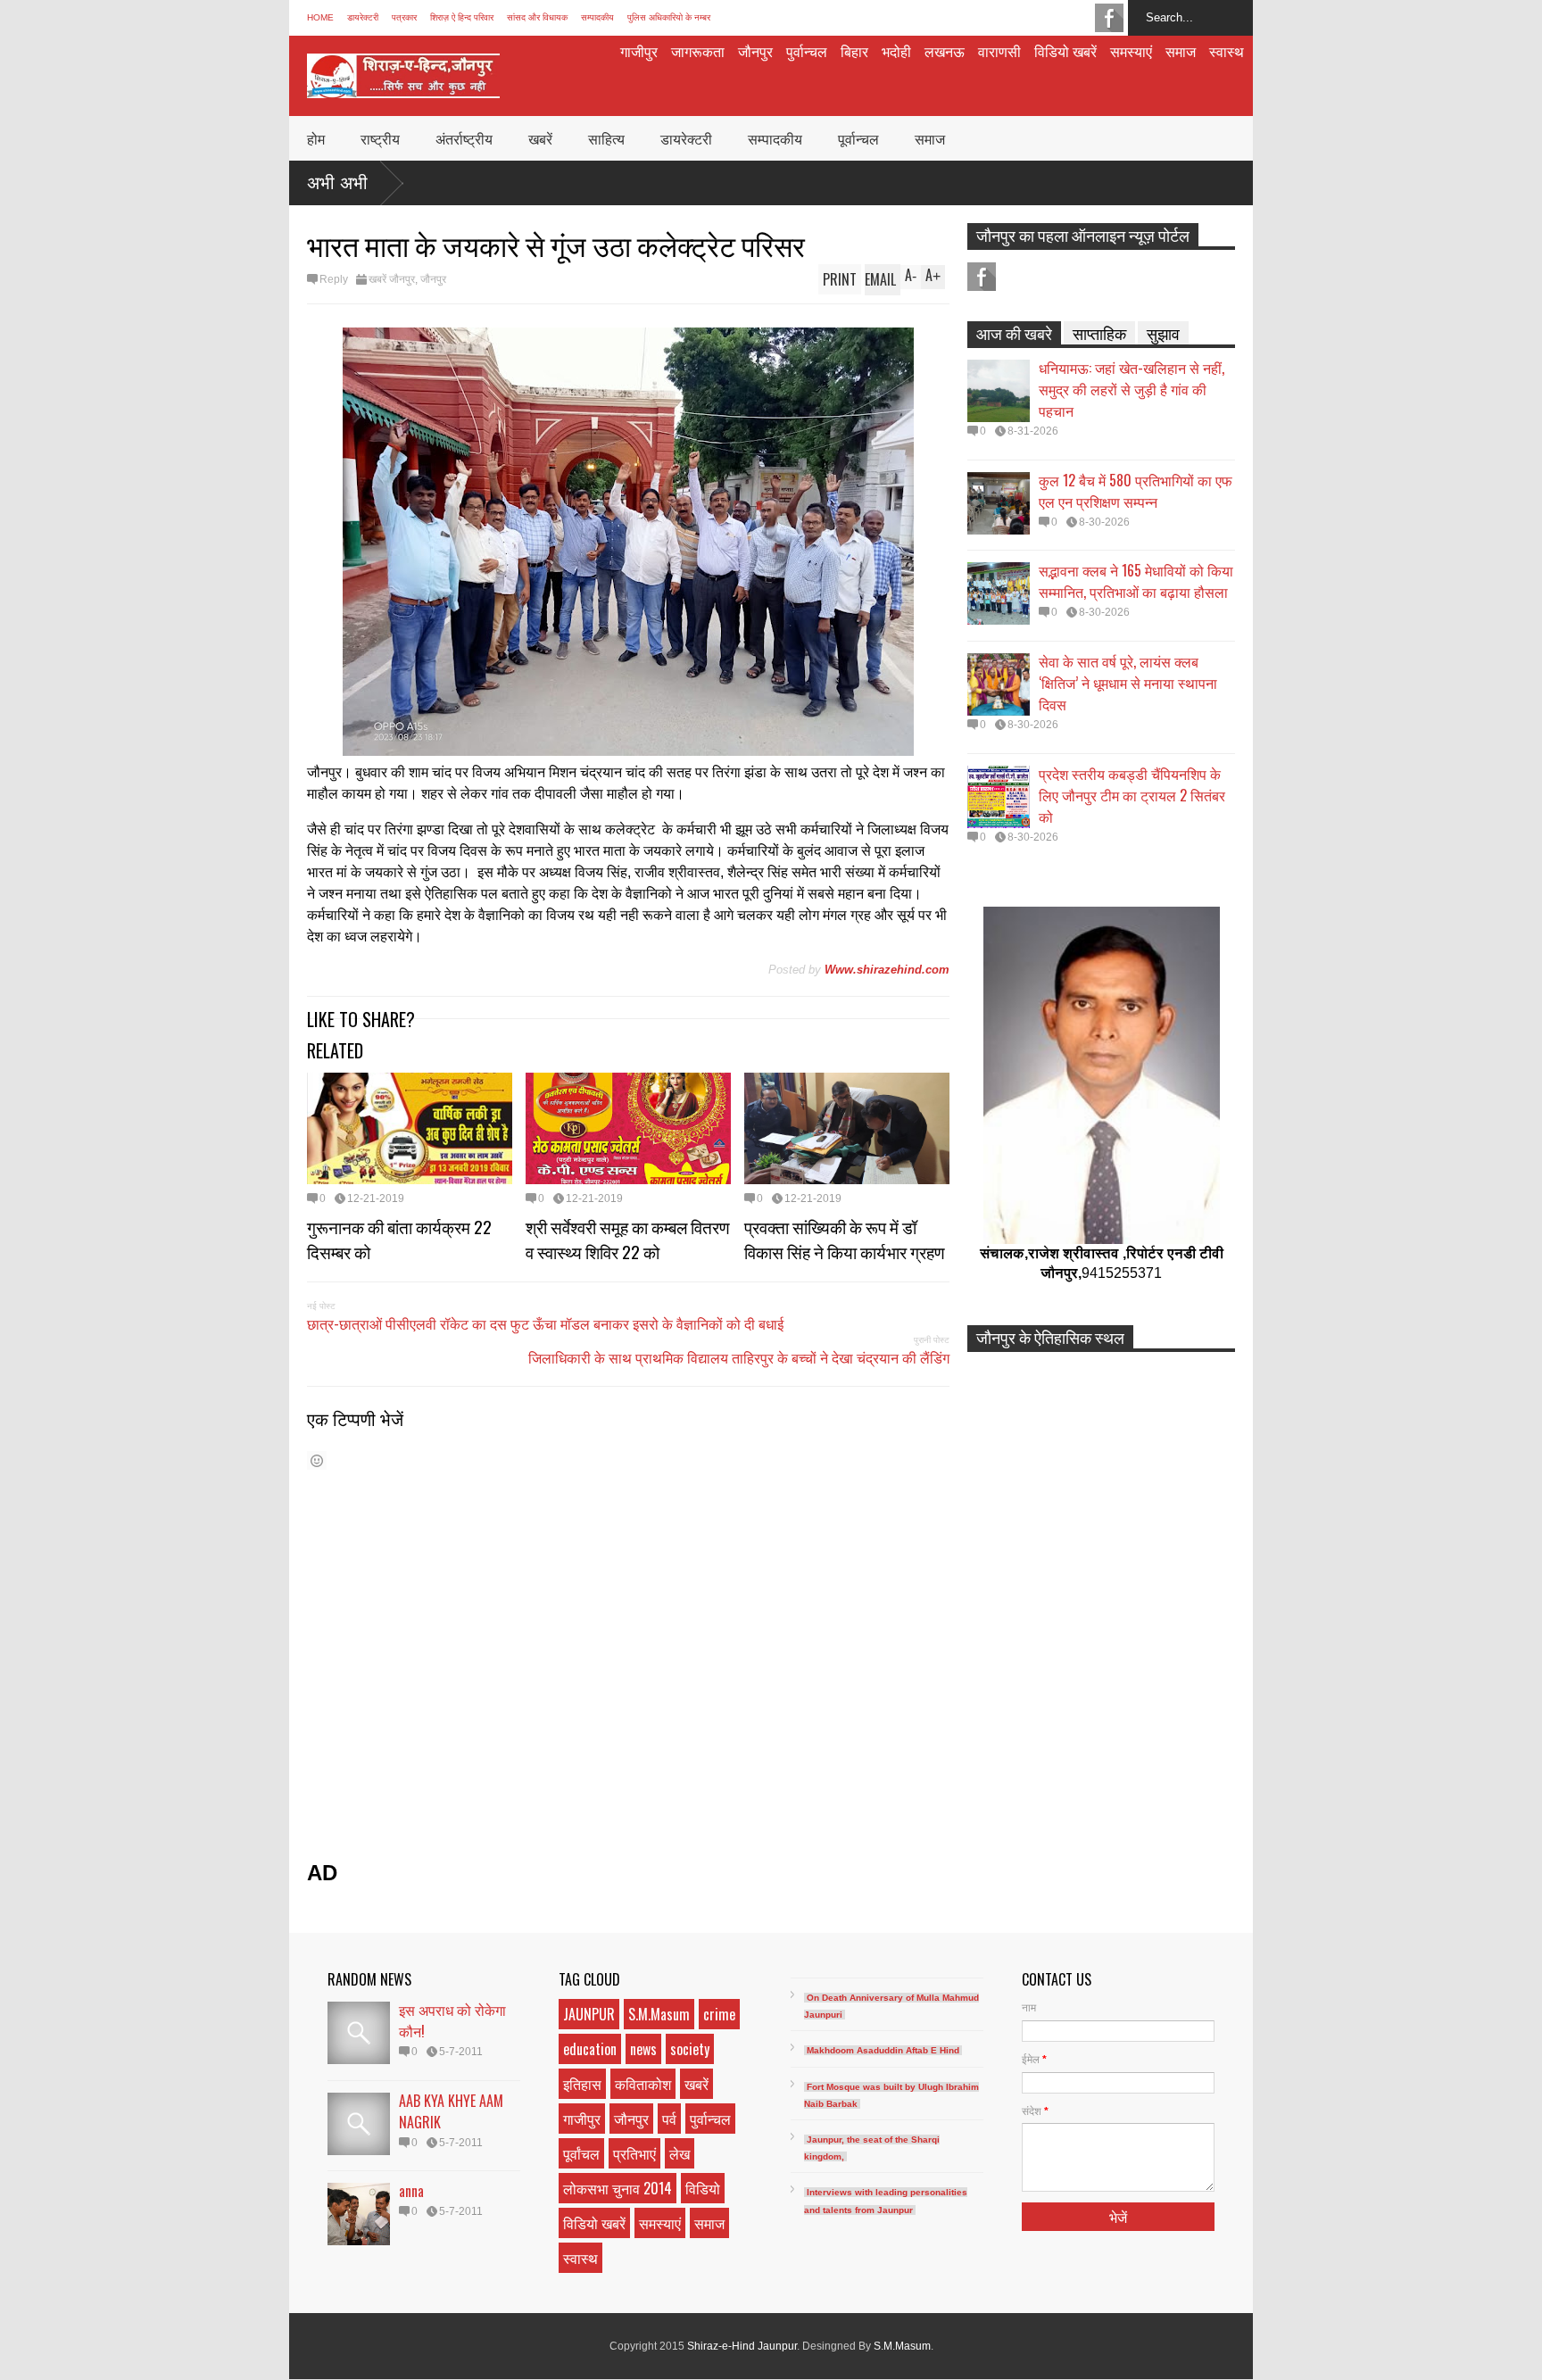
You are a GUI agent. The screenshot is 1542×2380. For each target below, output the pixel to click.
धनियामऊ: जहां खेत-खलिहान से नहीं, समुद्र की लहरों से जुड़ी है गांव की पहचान (1132, 389)
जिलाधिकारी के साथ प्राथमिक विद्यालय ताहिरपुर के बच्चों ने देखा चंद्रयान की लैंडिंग (739, 1357)
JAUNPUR (589, 2014)
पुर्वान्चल (807, 51)
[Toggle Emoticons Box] (317, 1460)
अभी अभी (337, 183)
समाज (1181, 51)
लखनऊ (945, 51)
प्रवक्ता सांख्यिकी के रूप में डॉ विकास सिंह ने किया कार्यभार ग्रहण (845, 1239)
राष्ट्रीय (380, 138)
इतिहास (582, 2084)
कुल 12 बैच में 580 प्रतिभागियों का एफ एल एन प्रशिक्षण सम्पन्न (1136, 491)
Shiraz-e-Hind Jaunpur (742, 2346)
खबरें (540, 138)
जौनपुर (755, 51)
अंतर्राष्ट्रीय (464, 138)
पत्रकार (404, 17)
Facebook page (1109, 18)
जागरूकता (698, 51)
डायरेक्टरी (363, 17)
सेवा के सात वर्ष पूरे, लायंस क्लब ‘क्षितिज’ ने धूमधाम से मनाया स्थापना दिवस (1128, 683)
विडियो (703, 2188)
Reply (334, 279)
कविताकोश (643, 2084)
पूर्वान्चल (858, 138)
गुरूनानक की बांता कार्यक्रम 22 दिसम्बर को (399, 1239)
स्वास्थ (1227, 51)
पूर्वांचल (581, 2153)
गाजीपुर (639, 51)
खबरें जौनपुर (392, 279)
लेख (680, 2153)
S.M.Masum (659, 2014)
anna (411, 2191)
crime (719, 2014)
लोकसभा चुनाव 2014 (618, 2188)
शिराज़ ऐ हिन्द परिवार (462, 17)
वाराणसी (999, 51)
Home (320, 17)
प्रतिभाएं (634, 2153)
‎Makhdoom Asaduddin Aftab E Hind (883, 2050)
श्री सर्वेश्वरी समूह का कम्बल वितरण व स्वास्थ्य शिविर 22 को (628, 1239)
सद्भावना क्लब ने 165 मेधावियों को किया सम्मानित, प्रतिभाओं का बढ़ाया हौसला (1136, 581)
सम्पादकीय (597, 17)
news (643, 2049)
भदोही (896, 51)
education (590, 2049)
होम (316, 138)
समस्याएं (1131, 51)
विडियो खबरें (1065, 51)
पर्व (669, 2119)
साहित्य (606, 138)
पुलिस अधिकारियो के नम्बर (669, 17)
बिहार (854, 51)
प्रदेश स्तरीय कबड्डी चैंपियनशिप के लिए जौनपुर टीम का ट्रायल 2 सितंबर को (1132, 795)
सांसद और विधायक (537, 17)
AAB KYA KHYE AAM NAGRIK (451, 2111)
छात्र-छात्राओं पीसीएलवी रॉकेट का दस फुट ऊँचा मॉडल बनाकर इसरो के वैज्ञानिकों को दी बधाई (545, 1323)
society (690, 2049)
